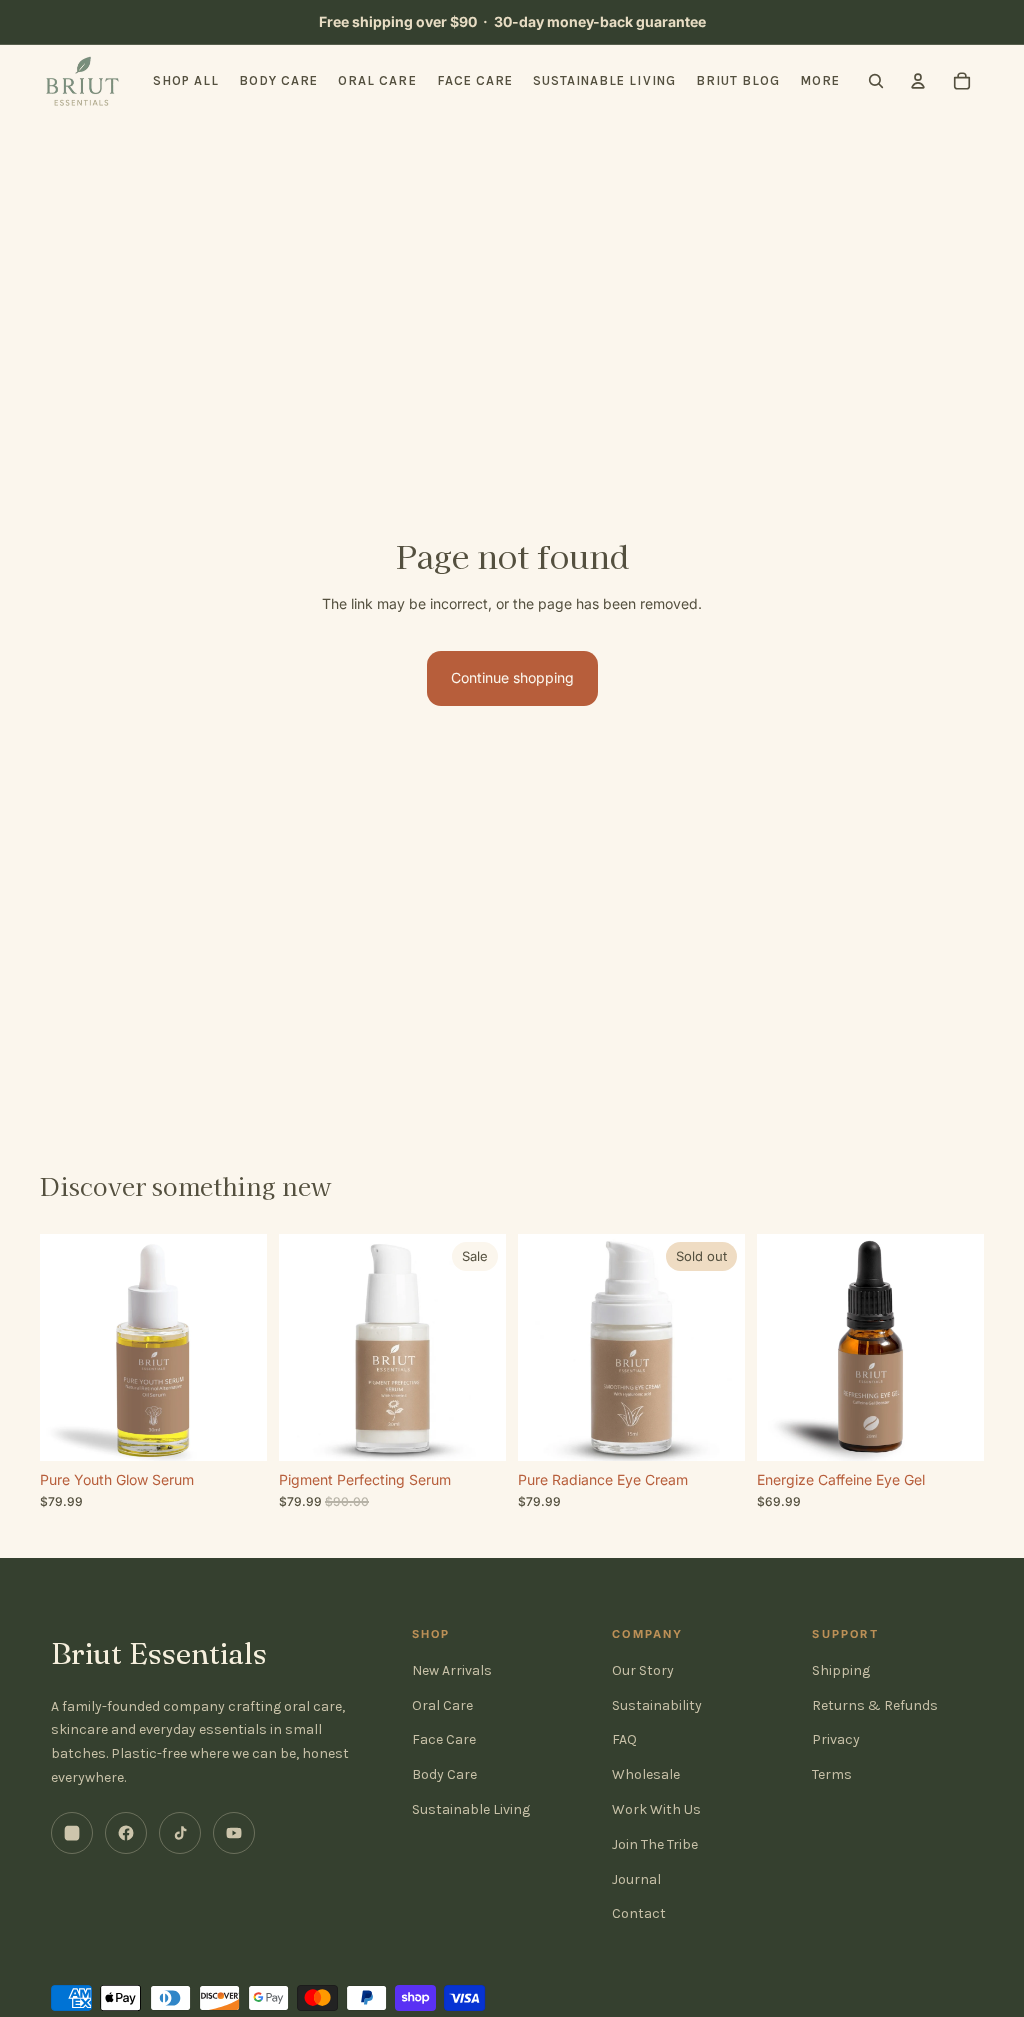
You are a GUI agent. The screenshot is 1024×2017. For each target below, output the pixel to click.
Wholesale (646, 1774)
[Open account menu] (918, 81)
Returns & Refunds (875, 1705)
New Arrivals (452, 1670)
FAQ (624, 1739)
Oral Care (442, 1705)
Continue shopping (512, 677)
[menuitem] (820, 81)
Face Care (444, 1739)
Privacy (836, 1739)
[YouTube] (234, 1833)
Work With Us (656, 1809)
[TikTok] (180, 1833)
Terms (832, 1774)
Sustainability (657, 1705)
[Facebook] (126, 1833)
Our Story (643, 1670)
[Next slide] (251, 1347)
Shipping (841, 1670)
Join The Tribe (655, 1844)
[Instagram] (72, 1833)
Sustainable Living (471, 1809)
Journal (636, 1879)
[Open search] (876, 81)
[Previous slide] (55, 1347)
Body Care (444, 1774)
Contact (639, 1913)
